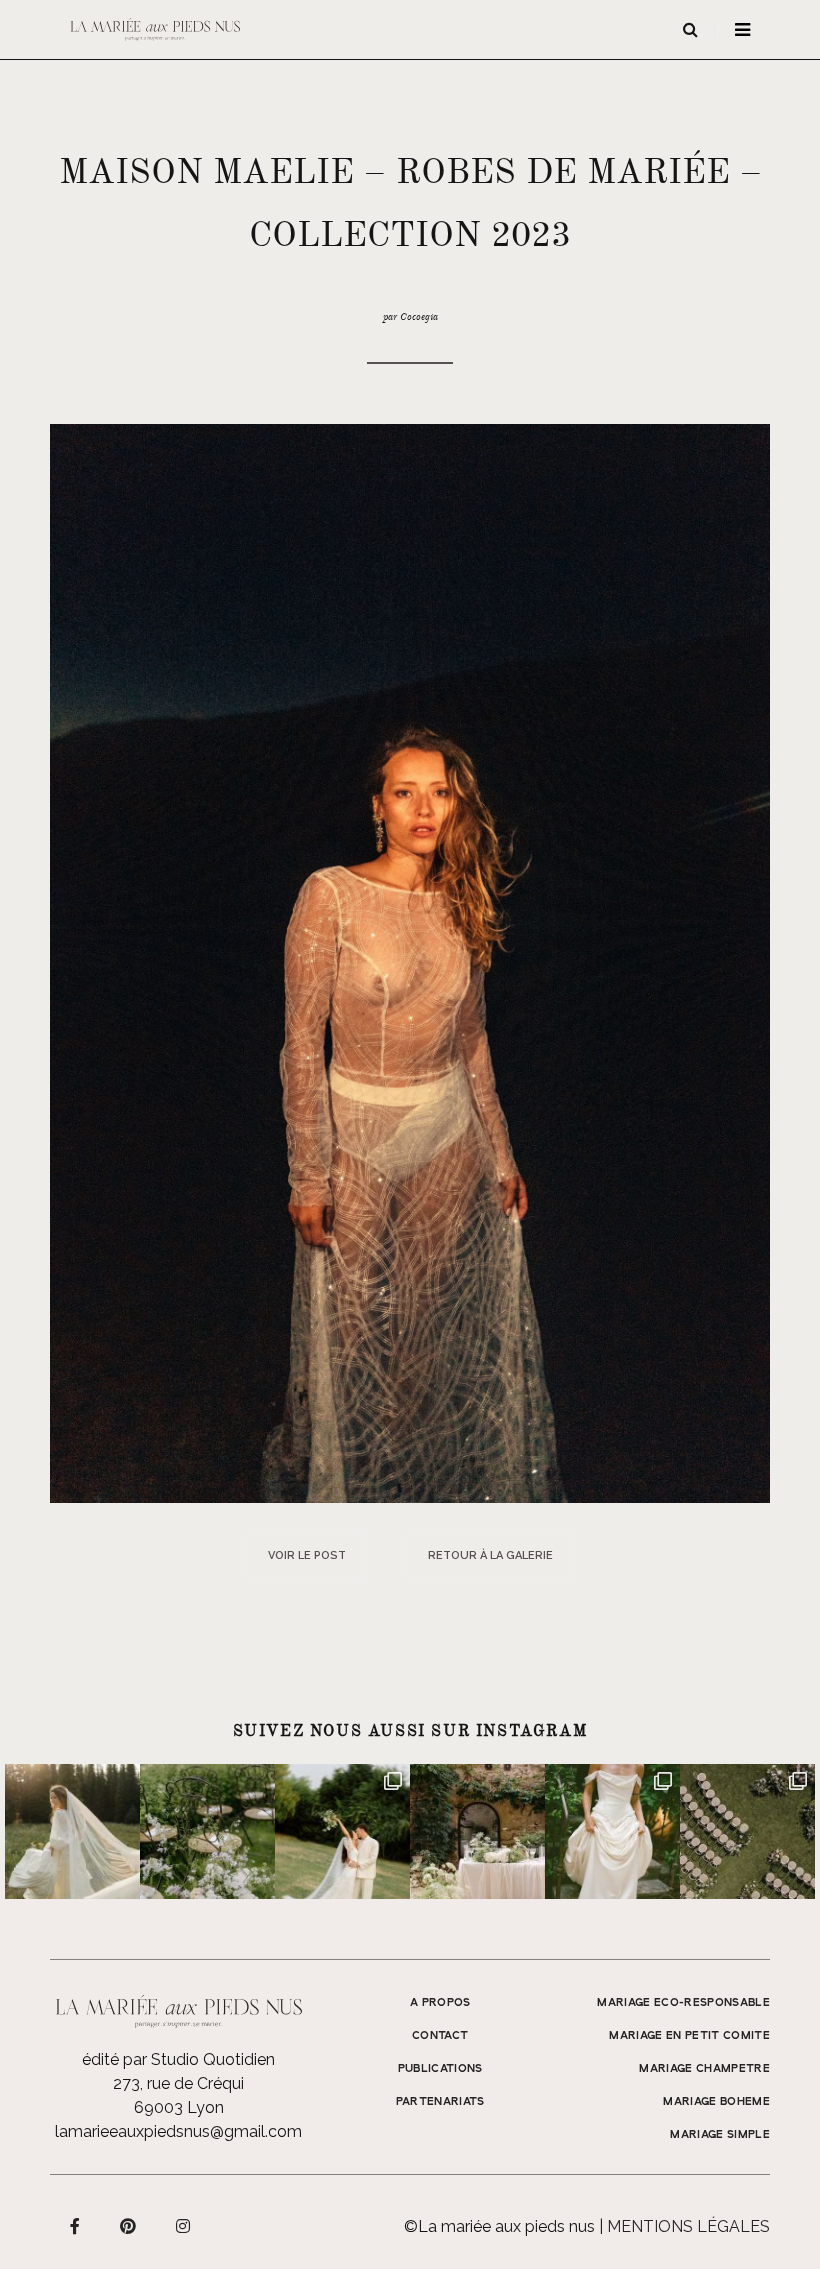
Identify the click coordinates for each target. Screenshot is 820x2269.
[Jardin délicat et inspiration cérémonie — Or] (747, 1831)
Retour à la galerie (490, 1555)
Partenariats (440, 2102)
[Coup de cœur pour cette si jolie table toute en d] (477, 1831)
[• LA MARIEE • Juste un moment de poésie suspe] (72, 1831)
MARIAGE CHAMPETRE (704, 2069)
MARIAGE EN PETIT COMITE (689, 2036)
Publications (440, 2069)
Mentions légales (688, 2226)
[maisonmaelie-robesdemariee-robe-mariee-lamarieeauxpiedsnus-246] (410, 962)
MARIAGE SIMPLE (720, 2135)
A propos (440, 2003)
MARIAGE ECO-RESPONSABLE (683, 2003)
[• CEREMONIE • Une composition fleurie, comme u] (207, 1831)
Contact (440, 2036)
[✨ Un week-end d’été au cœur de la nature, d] (342, 1831)
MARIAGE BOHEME (716, 2102)
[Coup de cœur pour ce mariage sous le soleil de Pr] (612, 1831)
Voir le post (307, 1555)
